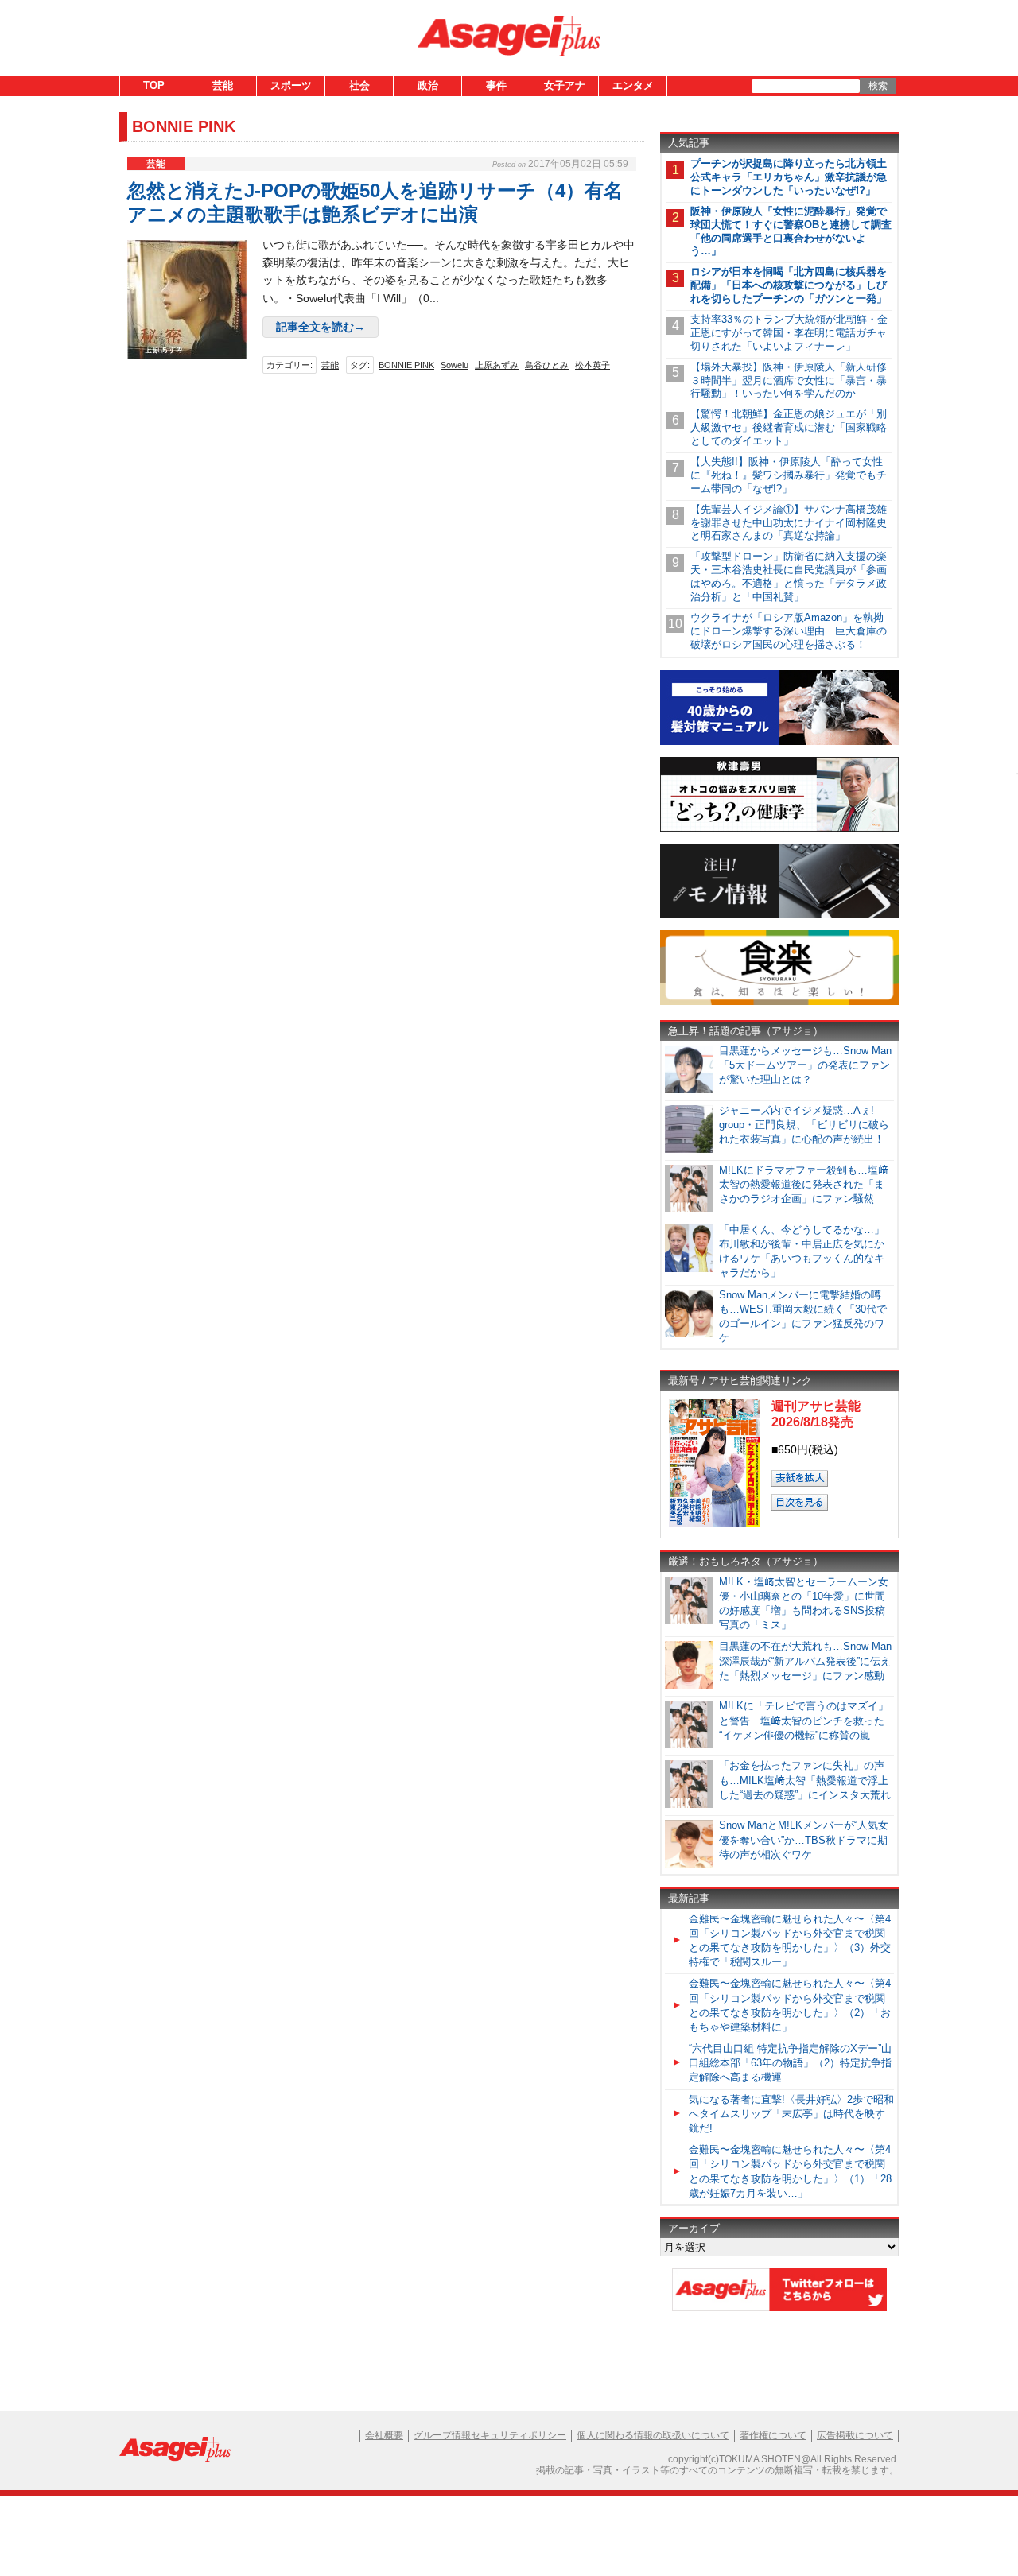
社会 (359, 85)
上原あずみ (497, 365)
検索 (878, 86)
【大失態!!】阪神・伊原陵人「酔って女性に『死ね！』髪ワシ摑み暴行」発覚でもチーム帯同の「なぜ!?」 (789, 475)
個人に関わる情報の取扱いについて (653, 2435)
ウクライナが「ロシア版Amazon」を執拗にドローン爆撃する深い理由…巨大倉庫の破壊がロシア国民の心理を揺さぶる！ (789, 631)
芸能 (223, 85)
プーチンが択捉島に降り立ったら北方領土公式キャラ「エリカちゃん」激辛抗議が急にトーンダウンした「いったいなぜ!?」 (789, 177)
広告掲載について (855, 2435)
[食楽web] (779, 1002)
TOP (154, 85)
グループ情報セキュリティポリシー (490, 2435)
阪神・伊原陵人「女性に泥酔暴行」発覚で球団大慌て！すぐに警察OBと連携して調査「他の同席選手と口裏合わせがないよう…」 (791, 231)
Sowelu (455, 365)
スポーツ (291, 85)
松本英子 (593, 365)
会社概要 (384, 2435)
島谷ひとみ (547, 365)
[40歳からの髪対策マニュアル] (779, 742)
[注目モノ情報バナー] (779, 916)
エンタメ (633, 85)
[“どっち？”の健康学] (779, 829)
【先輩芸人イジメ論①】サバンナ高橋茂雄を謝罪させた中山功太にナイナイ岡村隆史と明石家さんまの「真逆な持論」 (789, 523)
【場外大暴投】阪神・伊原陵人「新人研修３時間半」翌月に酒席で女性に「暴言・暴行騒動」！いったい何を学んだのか (789, 380)
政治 (428, 85)
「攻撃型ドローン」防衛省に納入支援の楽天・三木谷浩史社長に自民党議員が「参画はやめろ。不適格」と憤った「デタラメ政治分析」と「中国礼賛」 (789, 576)
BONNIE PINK (406, 365)
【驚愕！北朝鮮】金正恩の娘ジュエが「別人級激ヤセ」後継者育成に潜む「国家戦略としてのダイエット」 (789, 427)
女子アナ (565, 85)
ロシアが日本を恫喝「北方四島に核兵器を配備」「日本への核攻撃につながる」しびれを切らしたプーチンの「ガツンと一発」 (789, 285)
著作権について (773, 2435)
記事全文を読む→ (321, 327)
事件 (496, 85)
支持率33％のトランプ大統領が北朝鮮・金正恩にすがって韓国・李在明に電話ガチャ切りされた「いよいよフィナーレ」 (789, 333)
